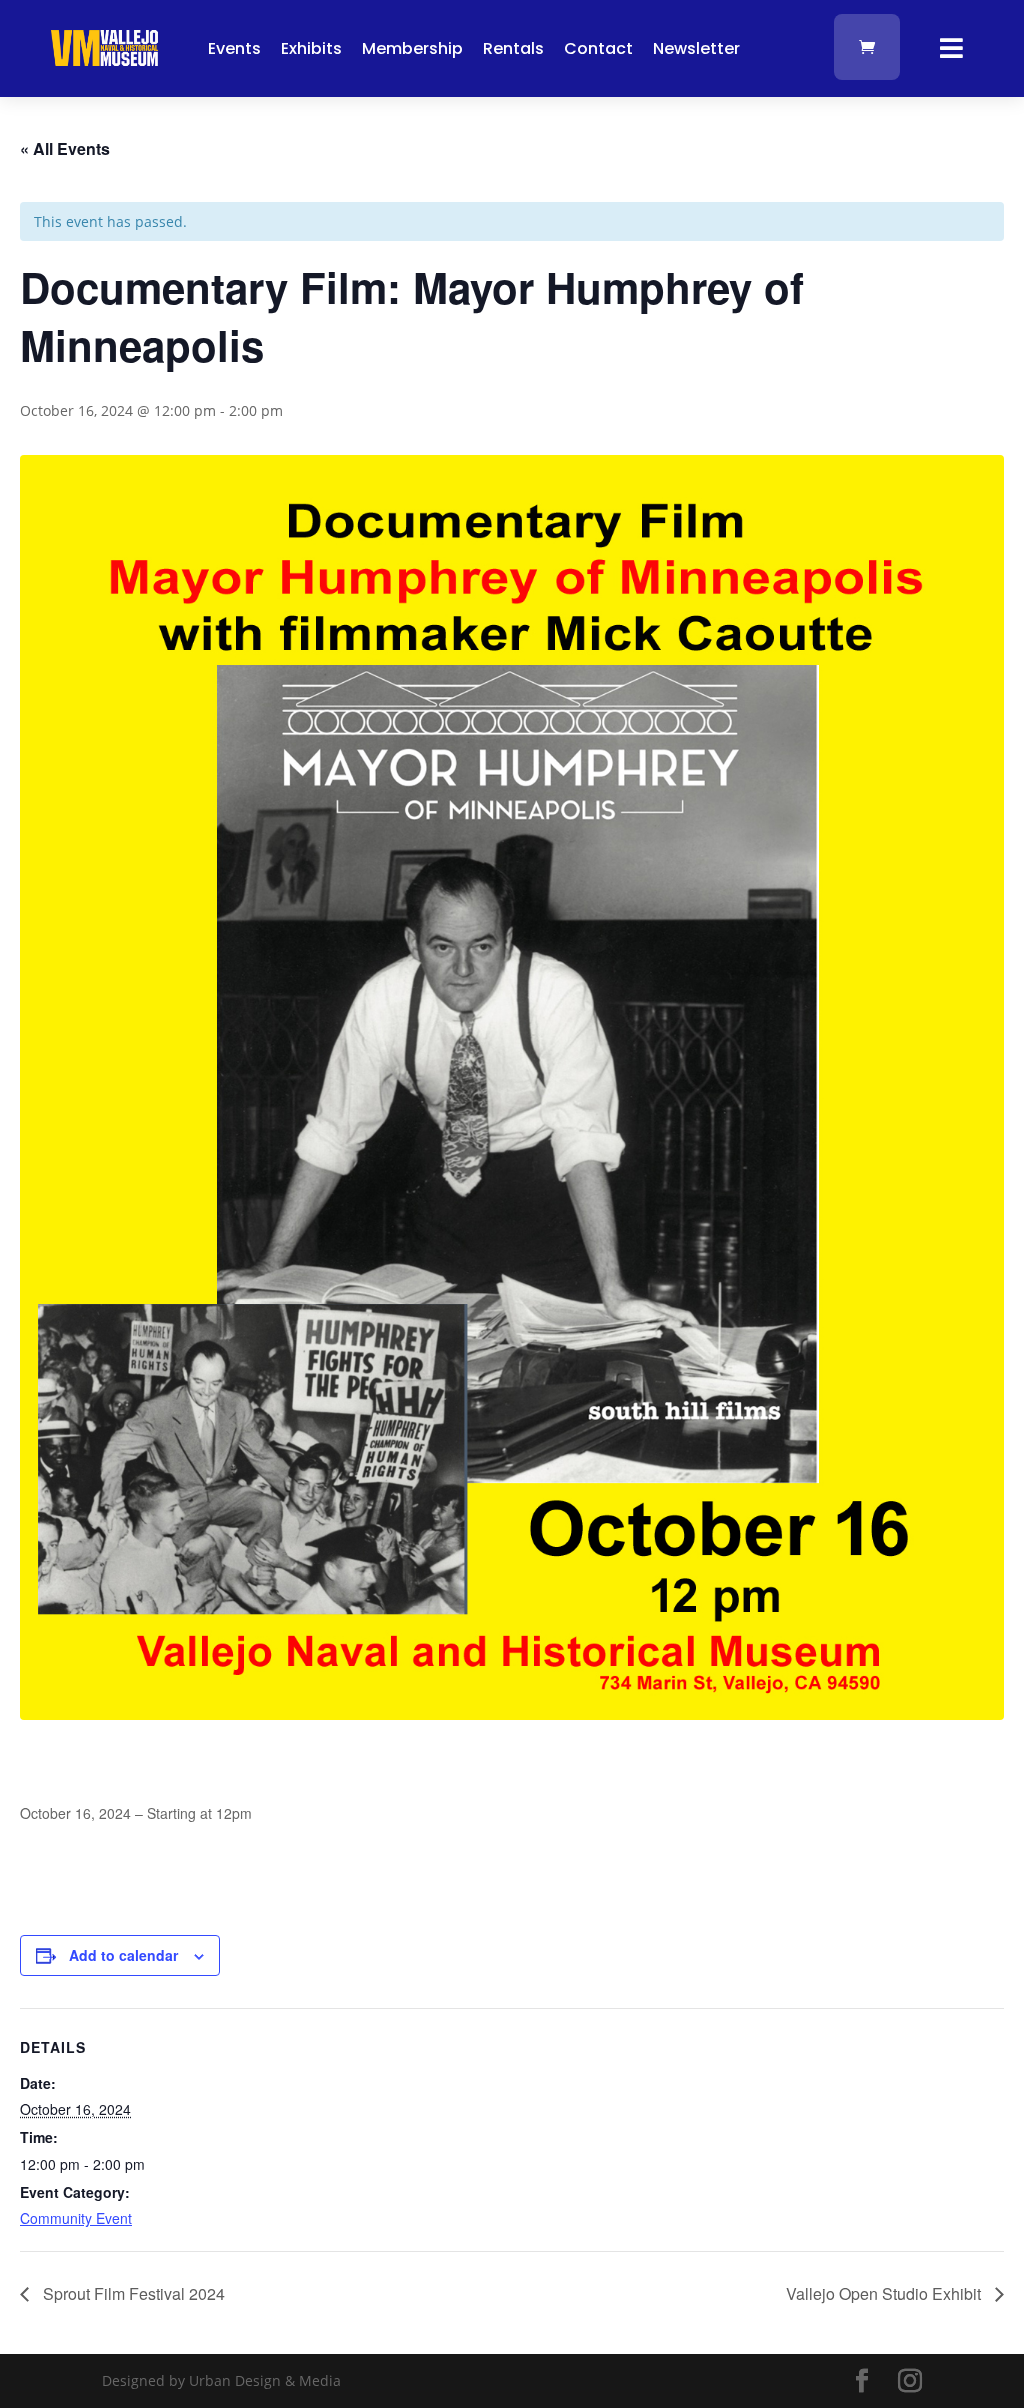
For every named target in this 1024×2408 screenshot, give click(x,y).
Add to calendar (123, 1955)
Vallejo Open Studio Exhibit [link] (885, 2293)
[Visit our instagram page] (910, 2381)
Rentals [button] (513, 48)
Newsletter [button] (696, 48)
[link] (104, 60)
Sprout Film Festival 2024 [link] (132, 2293)
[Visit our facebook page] (862, 2381)
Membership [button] (412, 48)
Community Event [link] (76, 2218)
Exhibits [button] (311, 48)
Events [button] (234, 48)
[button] (1004, 2263)
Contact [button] (598, 48)
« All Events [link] (65, 148)
